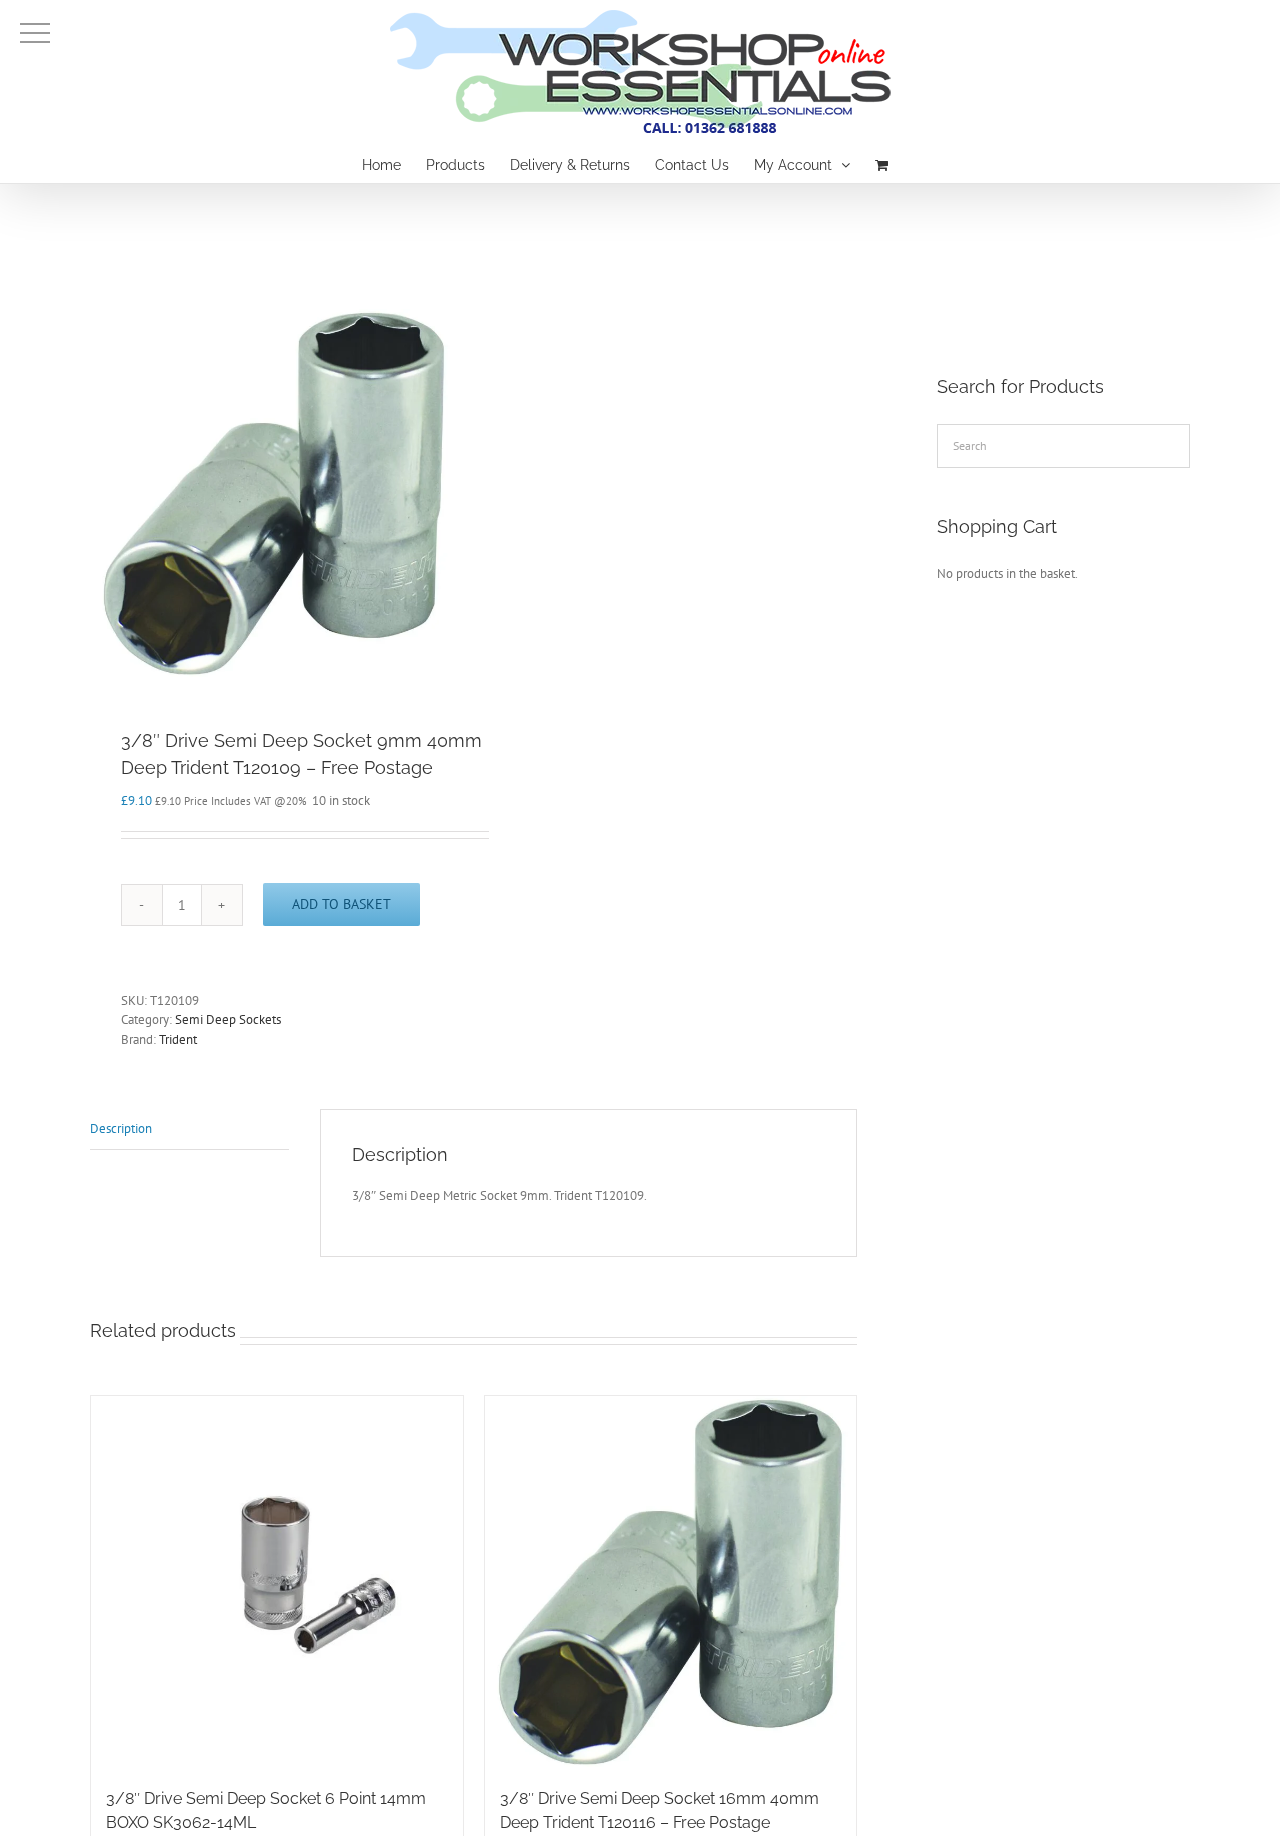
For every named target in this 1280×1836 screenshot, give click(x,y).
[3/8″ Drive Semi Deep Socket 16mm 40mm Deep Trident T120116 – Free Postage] (671, 1582)
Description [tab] (121, 1128)
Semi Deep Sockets (228, 1019)
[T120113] (274, 493)
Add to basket (341, 904)
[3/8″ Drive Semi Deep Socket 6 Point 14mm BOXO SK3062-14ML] (277, 1582)
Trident (178, 1039)
